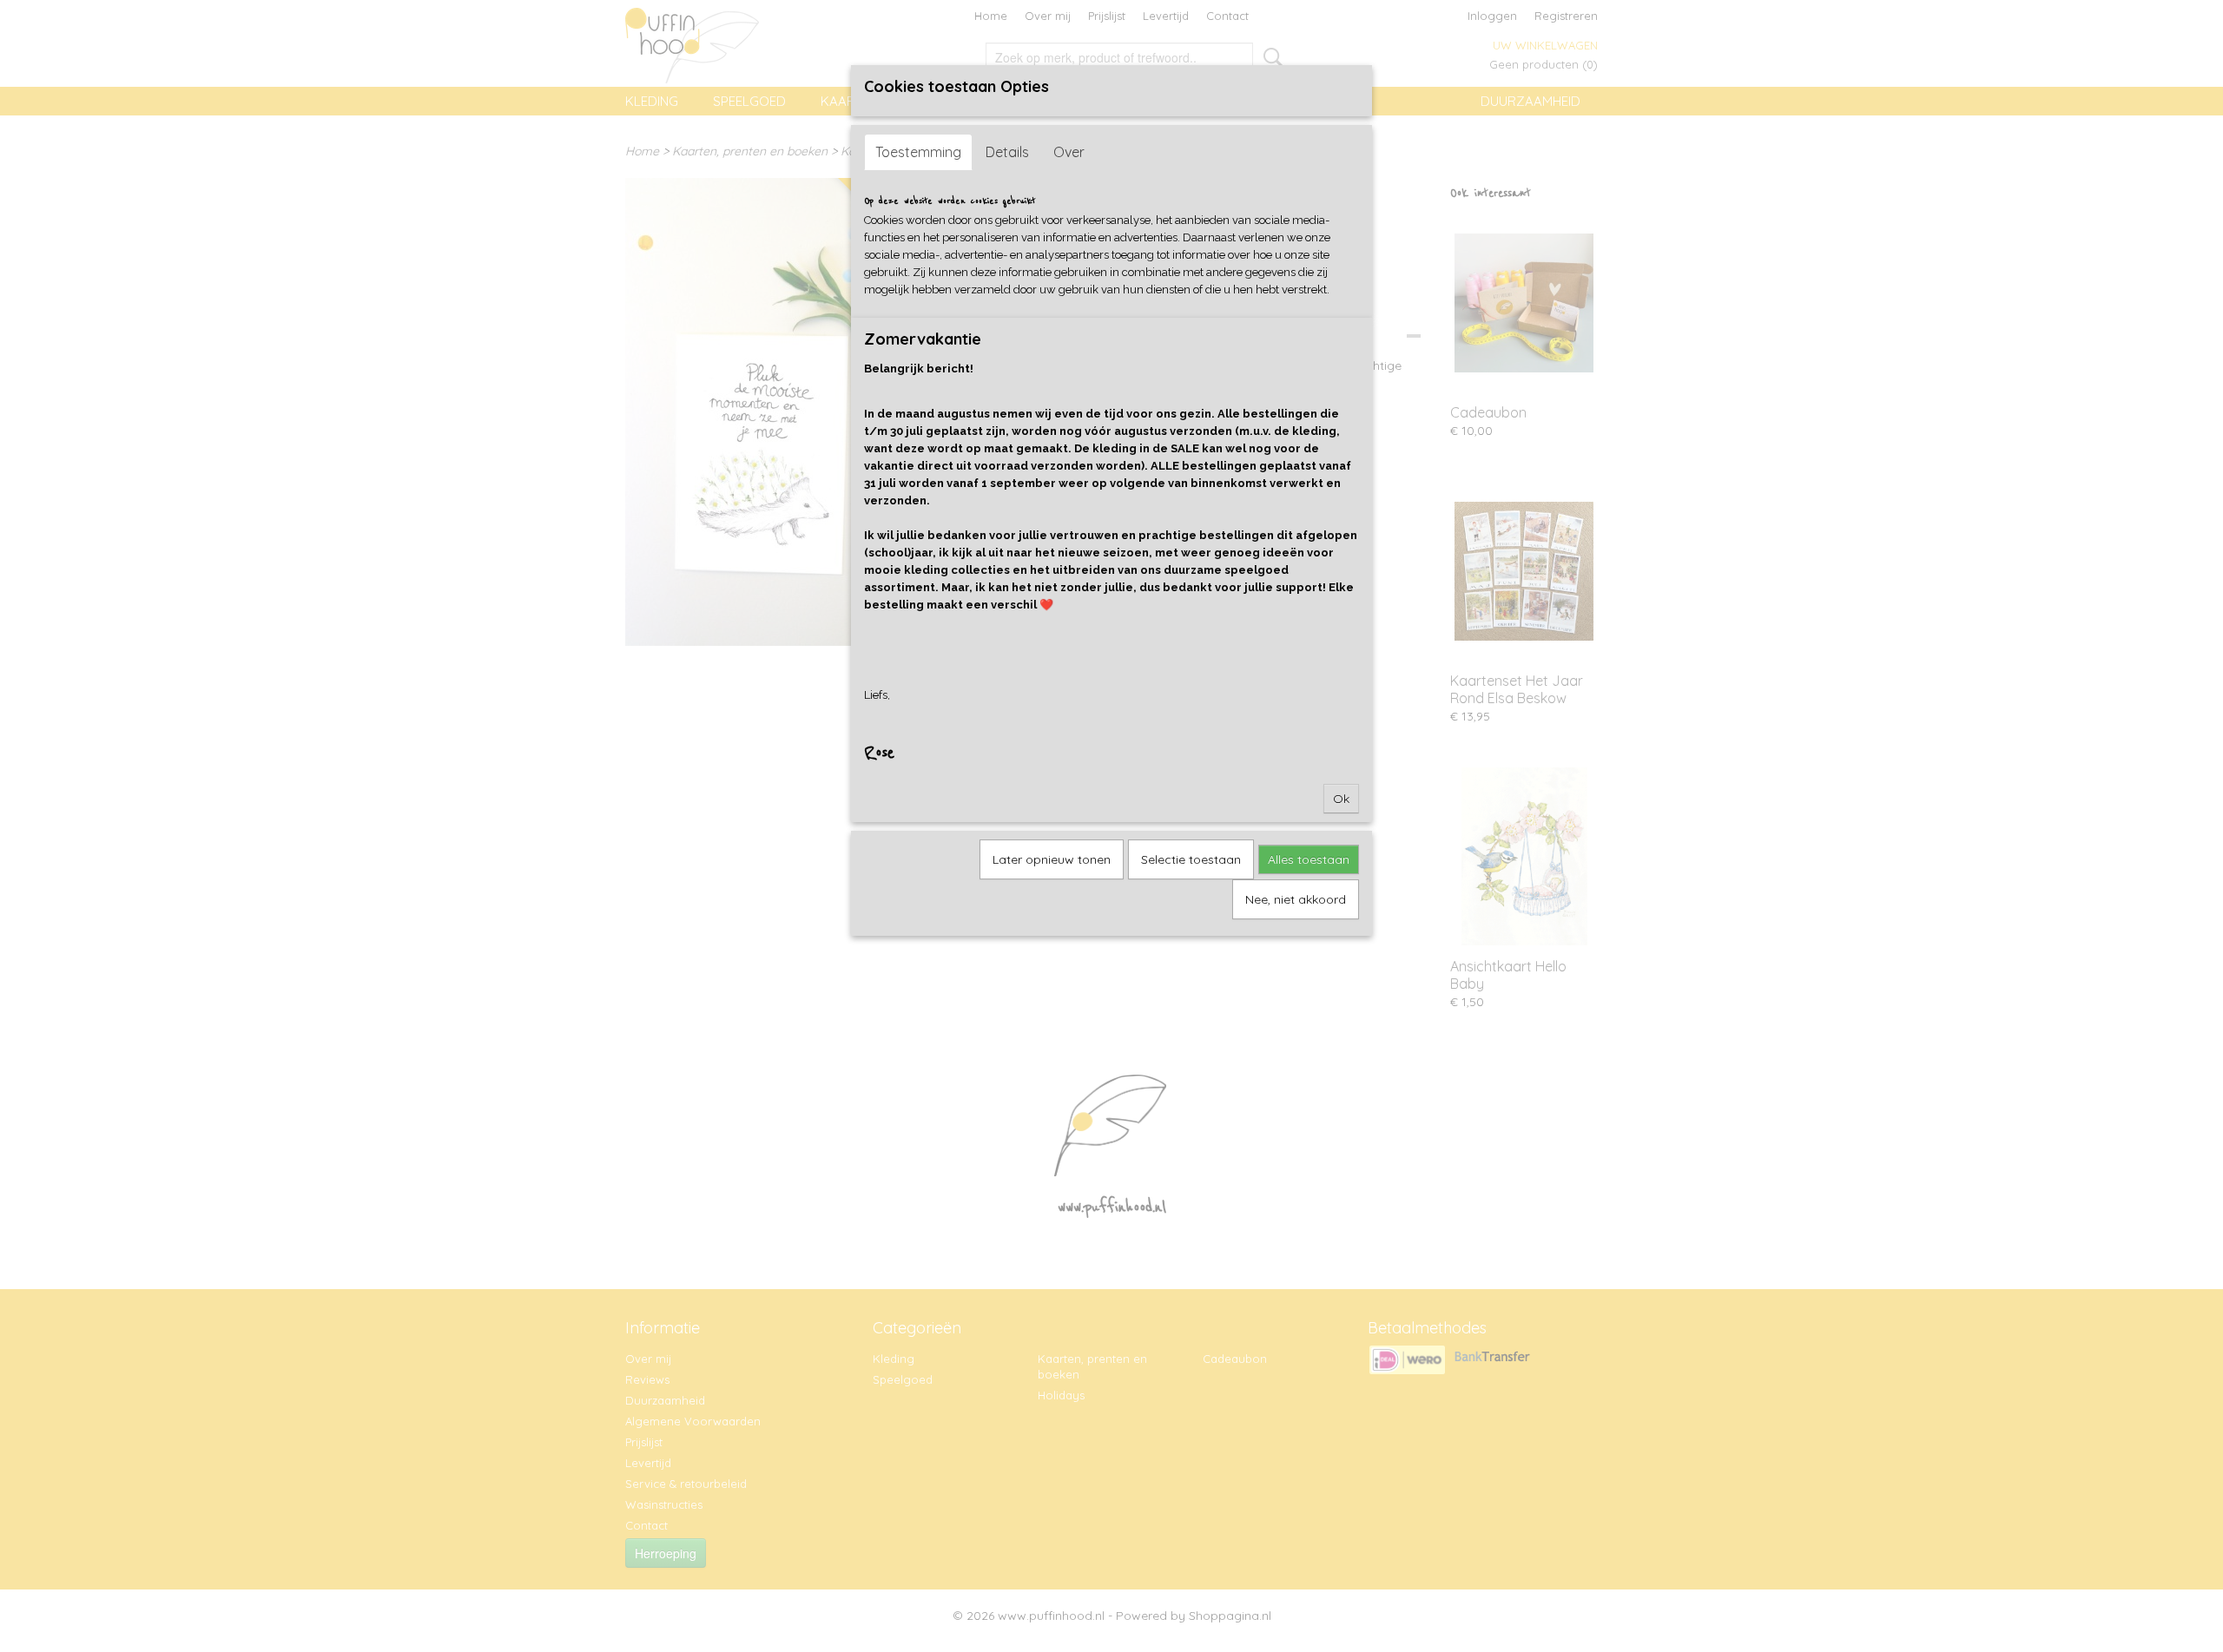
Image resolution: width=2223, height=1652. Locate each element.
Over (1069, 152)
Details (1007, 152)
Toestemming (918, 152)
